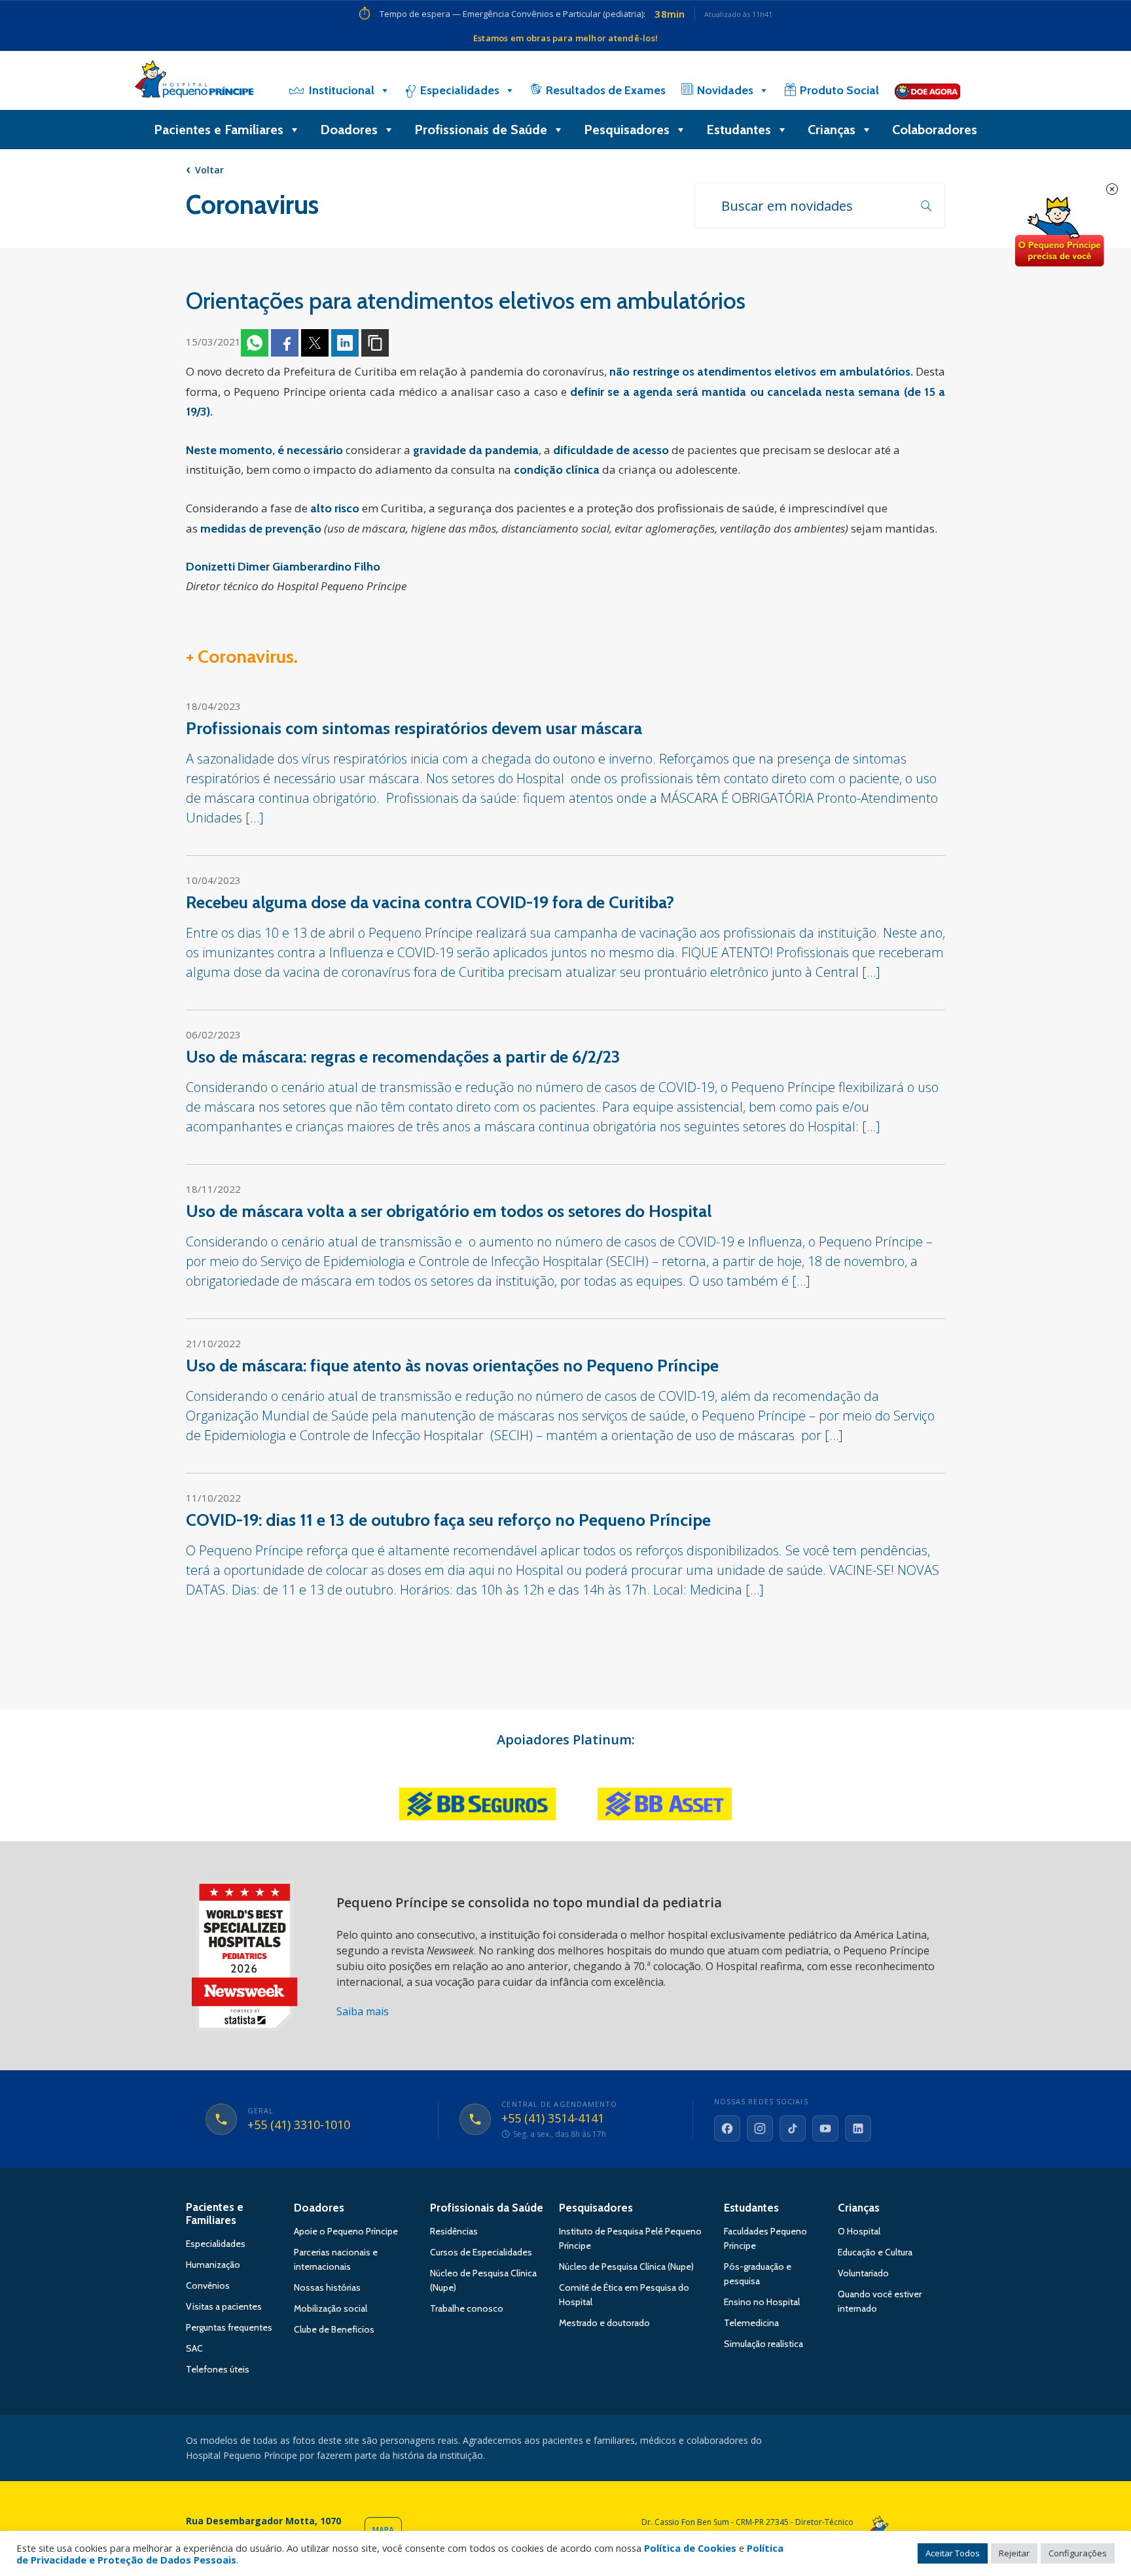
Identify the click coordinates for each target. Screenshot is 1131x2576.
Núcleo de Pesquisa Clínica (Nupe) (626, 2267)
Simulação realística (763, 2344)
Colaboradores (935, 130)
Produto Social (839, 90)
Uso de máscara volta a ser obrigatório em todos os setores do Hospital (449, 1211)
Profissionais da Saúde (487, 2208)
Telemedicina (751, 2323)
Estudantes (739, 130)
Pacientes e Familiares (219, 130)
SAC (194, 2348)
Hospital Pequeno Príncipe (194, 82)
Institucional (342, 90)
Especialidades (460, 90)
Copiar (375, 343)
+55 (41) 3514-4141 (553, 2119)
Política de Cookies (690, 2548)
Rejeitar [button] (1014, 2553)
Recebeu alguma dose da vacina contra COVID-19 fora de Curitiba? (430, 902)
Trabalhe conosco (467, 2308)
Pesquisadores (627, 130)
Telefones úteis (218, 2369)
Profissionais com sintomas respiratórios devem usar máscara (414, 728)
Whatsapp (255, 343)
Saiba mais (363, 2011)
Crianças (832, 130)
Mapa (383, 2530)
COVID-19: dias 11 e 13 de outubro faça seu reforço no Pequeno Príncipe (448, 1520)
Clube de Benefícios (334, 2329)
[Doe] (927, 90)
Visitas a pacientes (224, 2306)
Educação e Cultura (875, 2252)
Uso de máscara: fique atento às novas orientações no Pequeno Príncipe (452, 1366)
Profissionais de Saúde (481, 130)
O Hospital (859, 2231)
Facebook (285, 343)
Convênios (208, 2285)
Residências (454, 2231)
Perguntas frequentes (229, 2327)
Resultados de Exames (606, 90)
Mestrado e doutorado (604, 2323)
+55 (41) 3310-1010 (299, 2125)
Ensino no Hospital (762, 2302)
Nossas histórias (327, 2287)
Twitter (315, 343)
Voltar (209, 170)
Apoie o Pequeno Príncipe (346, 2231)
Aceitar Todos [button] (953, 2553)
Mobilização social (331, 2308)
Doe (1059, 232)
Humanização (213, 2265)
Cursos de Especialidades (481, 2252)
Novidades (725, 90)
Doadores (349, 130)
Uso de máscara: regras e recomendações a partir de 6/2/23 (403, 1057)
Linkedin (345, 343)
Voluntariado (863, 2273)
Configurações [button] (1078, 2553)
